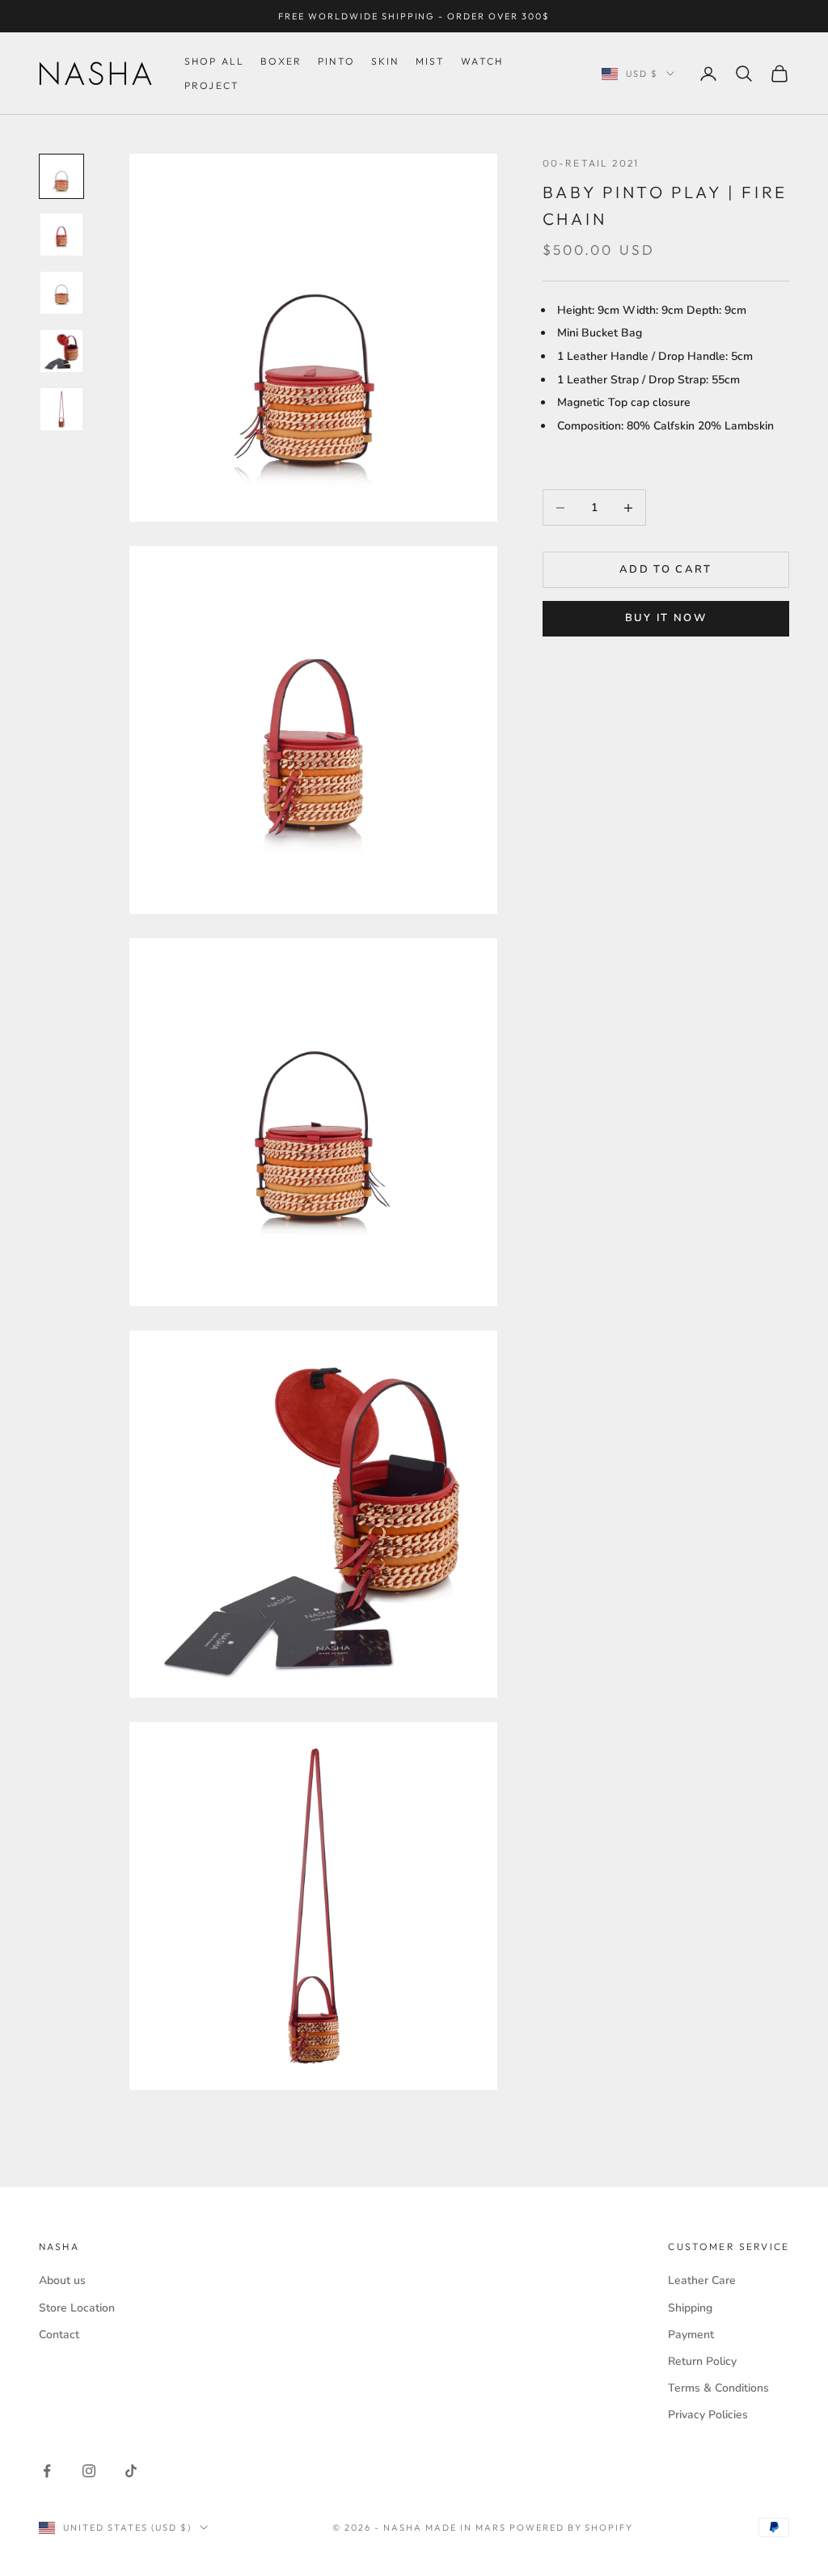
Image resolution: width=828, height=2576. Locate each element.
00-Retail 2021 (591, 163)
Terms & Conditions (718, 2388)
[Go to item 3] (61, 293)
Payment (691, 2335)
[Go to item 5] (61, 409)
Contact (59, 2335)
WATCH (482, 61)
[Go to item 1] (61, 176)
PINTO (336, 61)
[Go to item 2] (61, 235)
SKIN (385, 61)
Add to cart (666, 569)
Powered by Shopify (572, 2527)
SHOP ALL (214, 61)
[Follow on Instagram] (89, 2471)
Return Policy (702, 2361)
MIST (431, 61)
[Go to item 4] (61, 351)
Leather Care (702, 2280)
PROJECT (212, 85)
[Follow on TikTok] (131, 2471)
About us (62, 2280)
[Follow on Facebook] (47, 2471)
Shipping (690, 2308)
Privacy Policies (708, 2415)
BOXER (281, 61)
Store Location (77, 2308)
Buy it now (666, 618)
